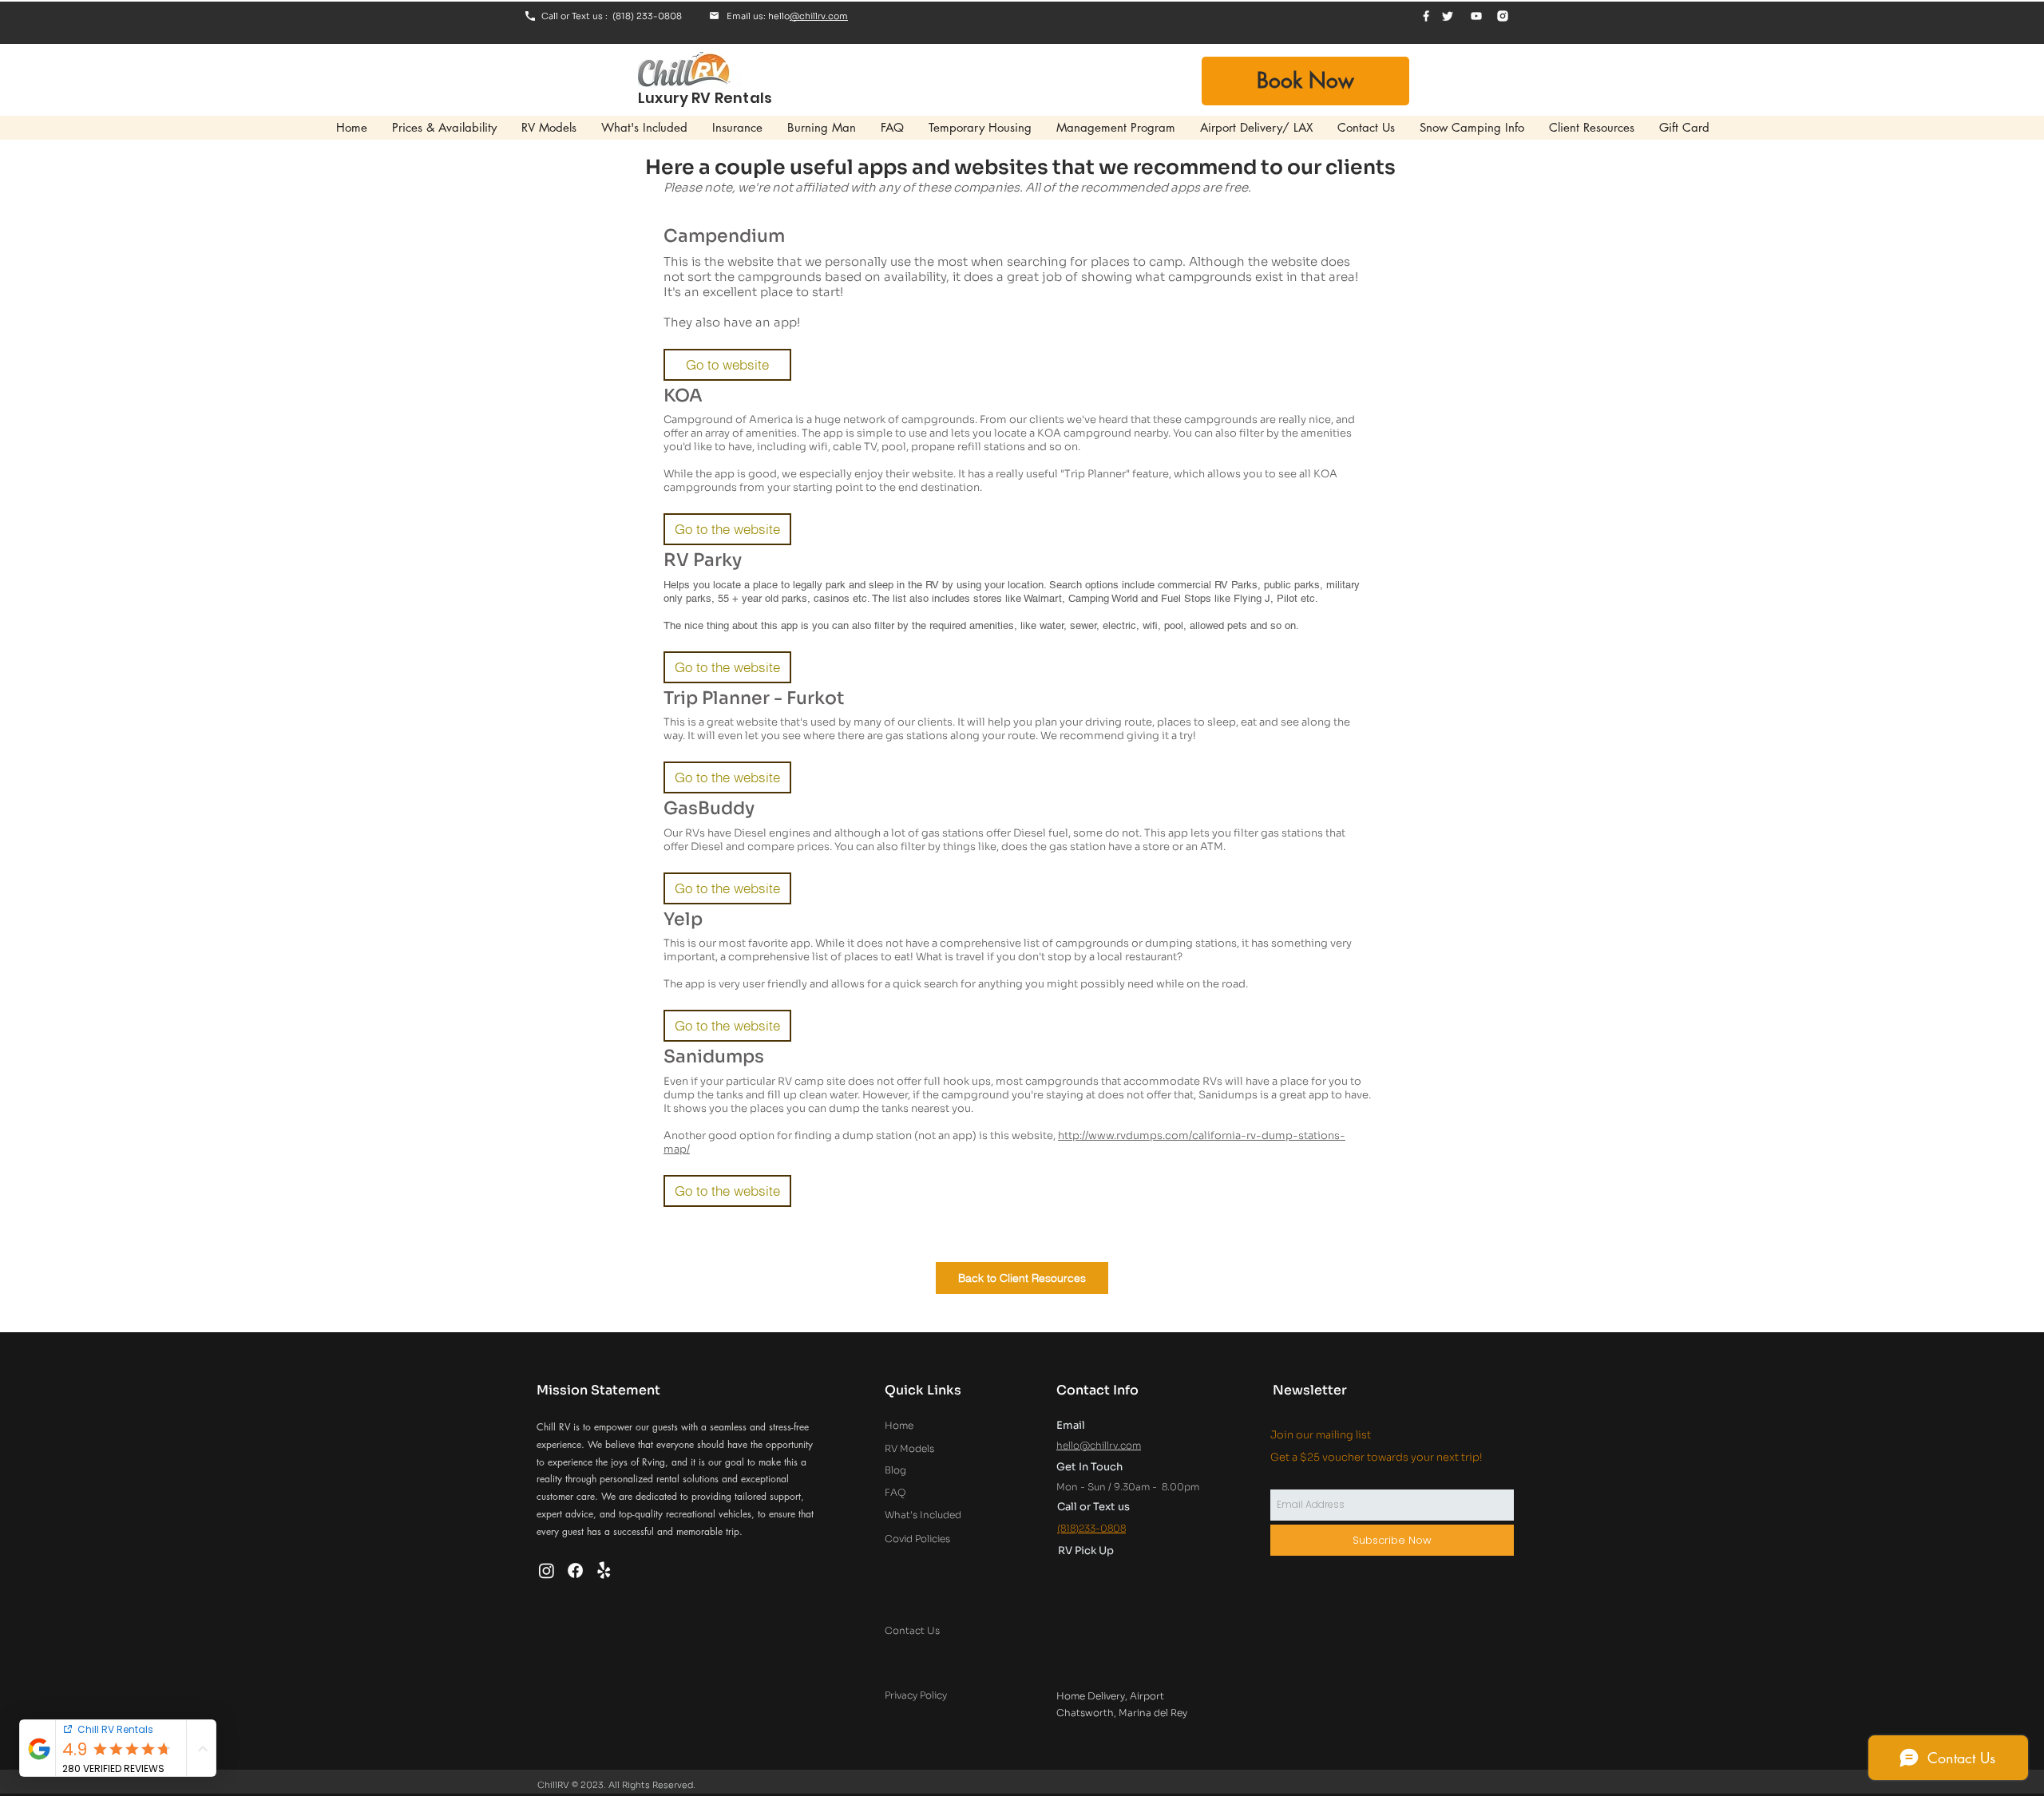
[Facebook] (575, 1571)
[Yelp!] (604, 1571)
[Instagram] (547, 1571)
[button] (727, 365)
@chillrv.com (819, 16)
